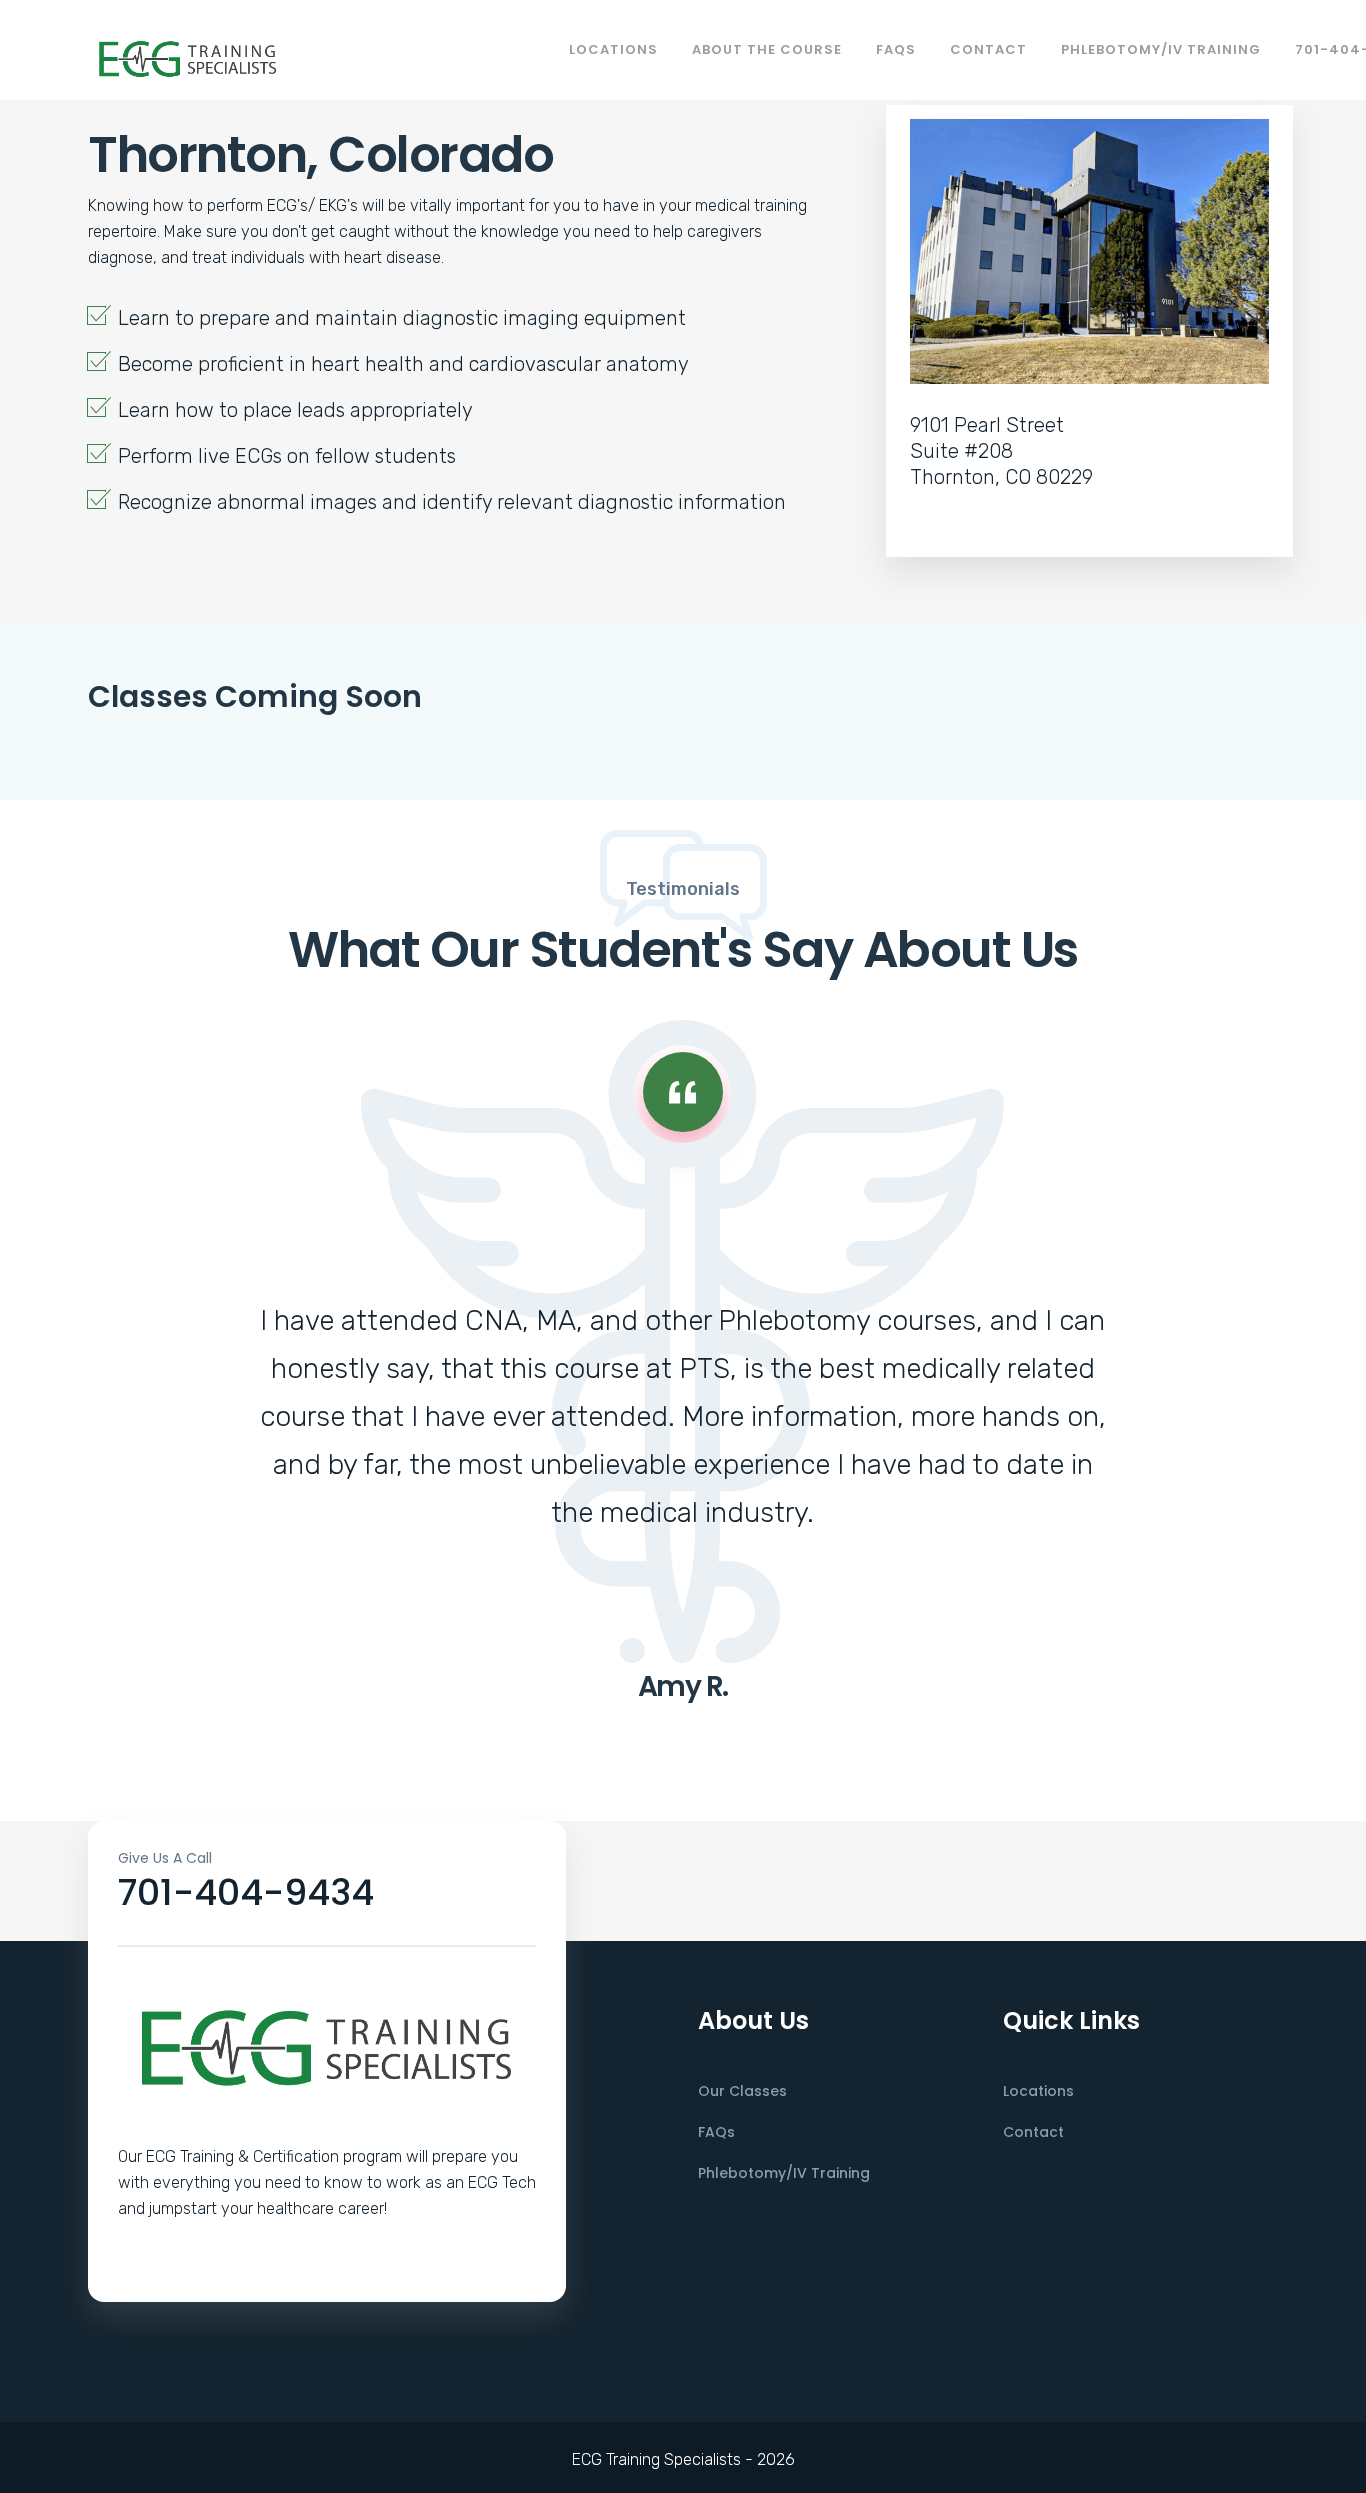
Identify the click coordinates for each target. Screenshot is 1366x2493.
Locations (613, 49)
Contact (988, 49)
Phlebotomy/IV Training (1161, 49)
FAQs (896, 49)
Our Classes (742, 2091)
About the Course (767, 49)
